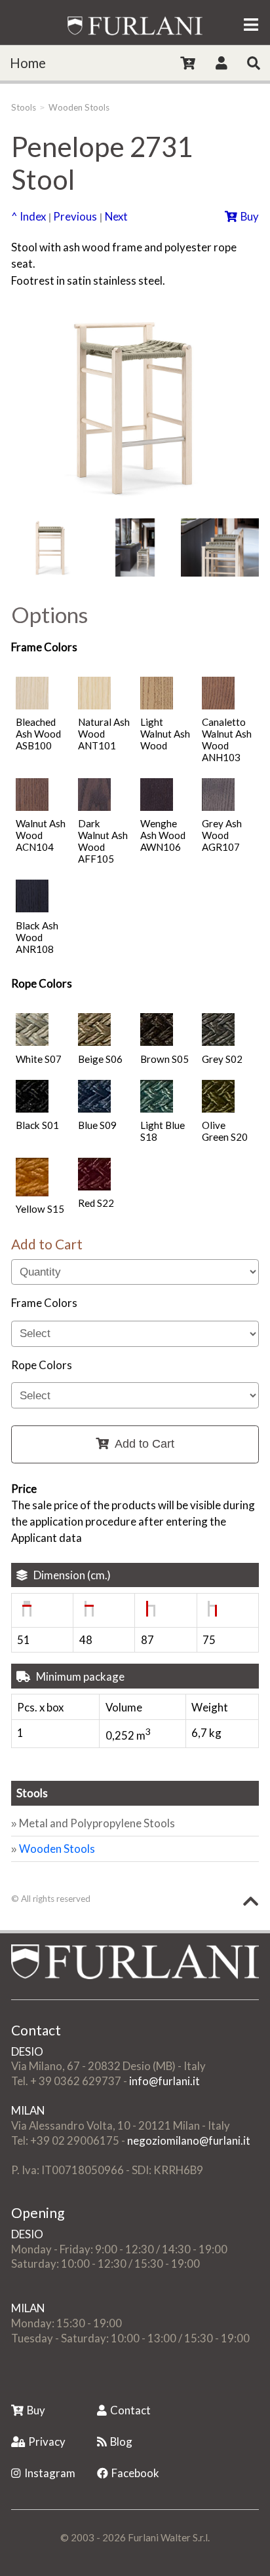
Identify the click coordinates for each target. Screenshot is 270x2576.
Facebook (135, 2473)
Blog (121, 2442)
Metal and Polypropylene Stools (97, 1823)
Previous (75, 216)
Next (116, 216)
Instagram (50, 2473)
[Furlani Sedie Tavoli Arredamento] (12, 2381)
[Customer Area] (222, 63)
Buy (250, 216)
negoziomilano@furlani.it (189, 2140)
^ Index (29, 216)
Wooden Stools (79, 107)
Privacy (47, 2442)
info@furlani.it (164, 2081)
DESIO (27, 2051)
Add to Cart (145, 1444)
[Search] (254, 63)
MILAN (28, 2110)
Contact (130, 2410)
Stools (24, 107)
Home (28, 63)
